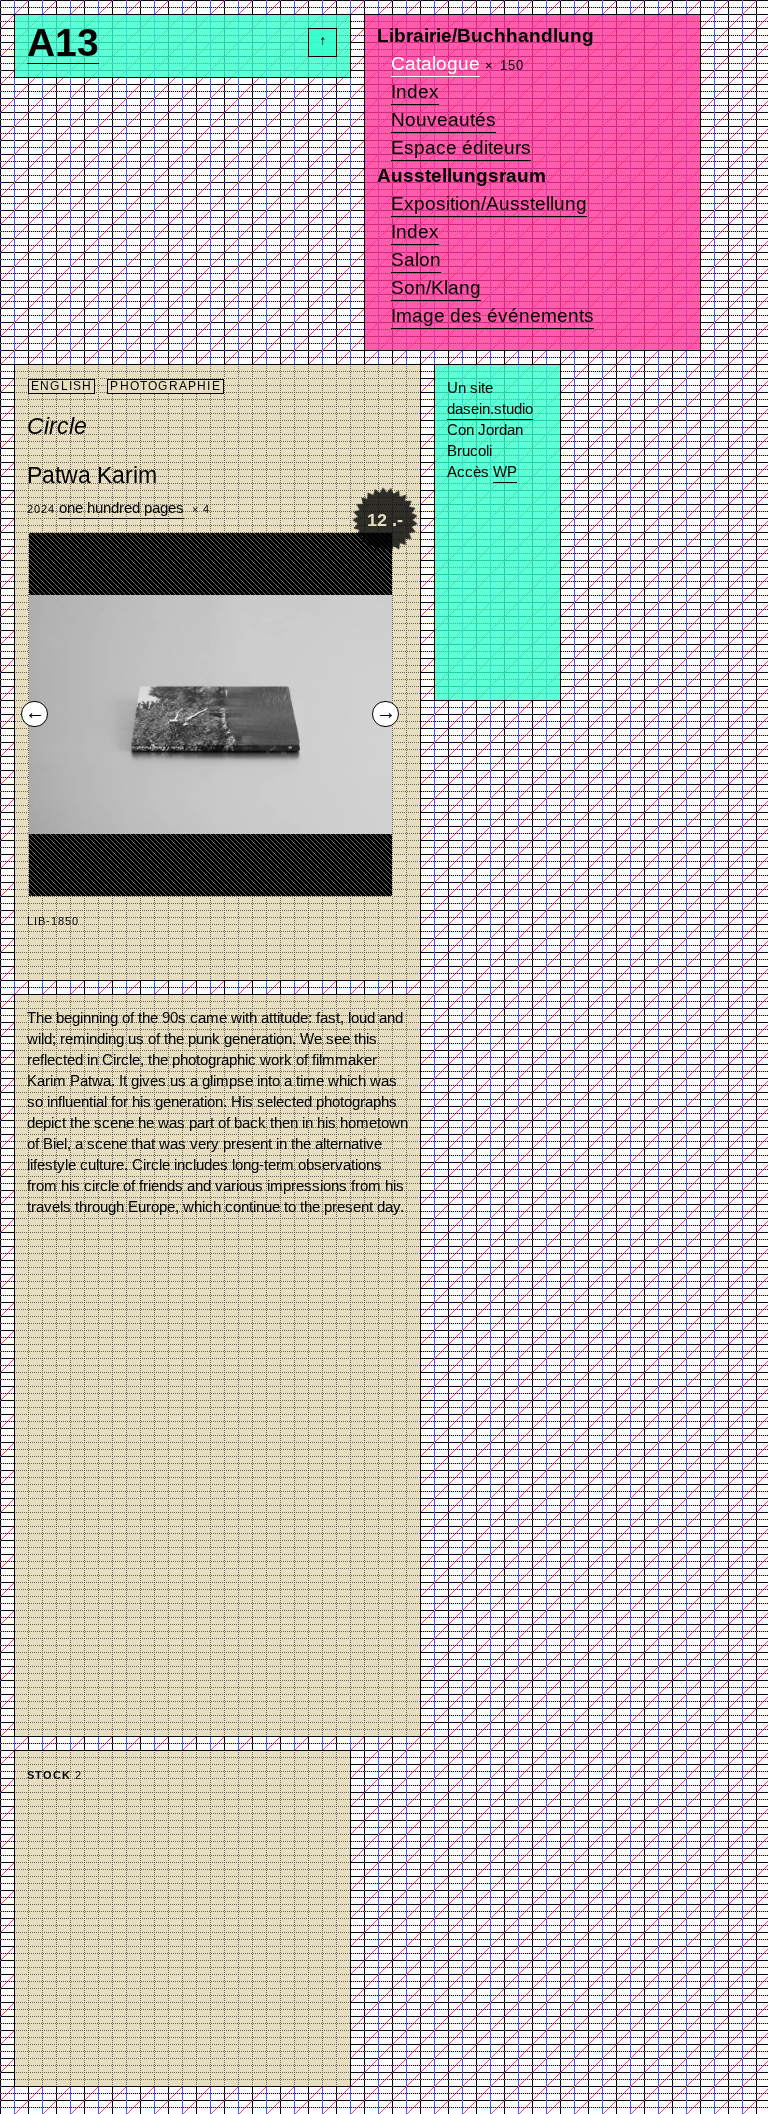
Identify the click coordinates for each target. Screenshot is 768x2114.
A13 (63, 48)
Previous (31, 711)
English (61, 386)
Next (382, 711)
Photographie (165, 386)
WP (505, 471)
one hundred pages (121, 507)
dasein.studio (490, 408)
